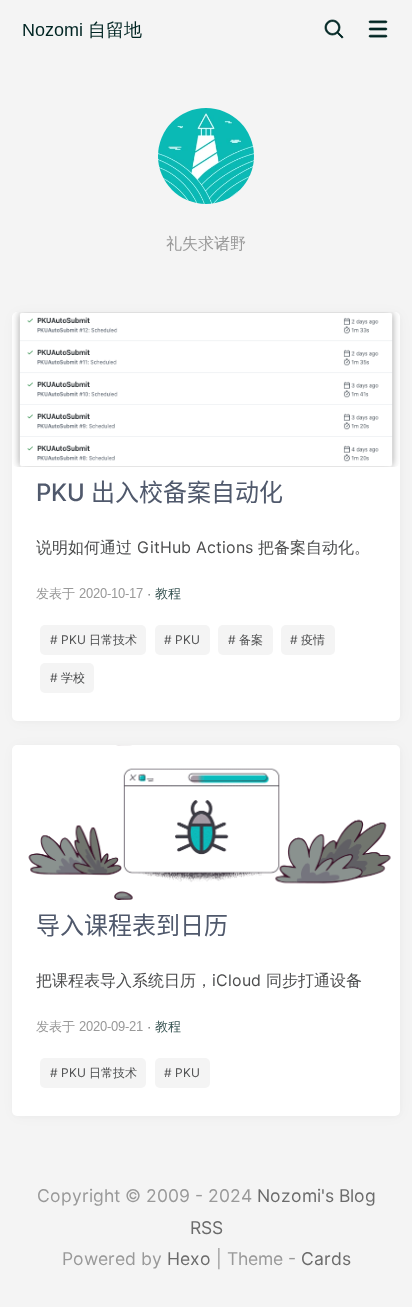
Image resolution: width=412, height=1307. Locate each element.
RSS (206, 1227)
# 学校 (67, 677)
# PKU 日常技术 (93, 639)
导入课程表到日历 (206, 930)
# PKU (182, 639)
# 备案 (245, 639)
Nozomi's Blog (316, 1195)
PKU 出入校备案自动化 (206, 516)
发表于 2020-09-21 (89, 1026)
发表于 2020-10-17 (89, 593)
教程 (168, 593)
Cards (326, 1258)
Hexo (189, 1258)
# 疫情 (307, 639)
